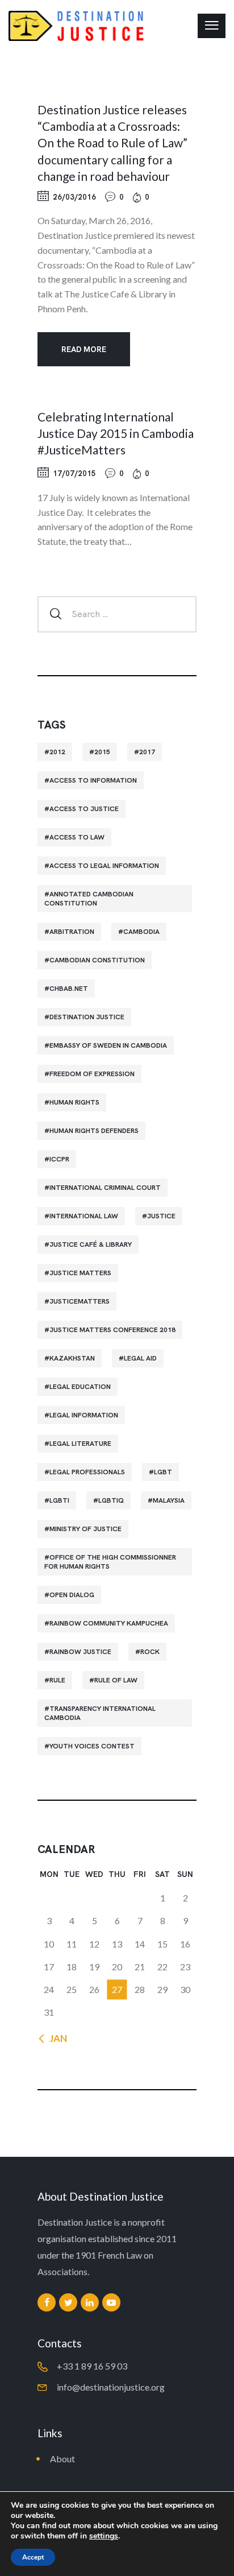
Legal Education (80, 1387)
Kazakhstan (72, 1358)
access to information (93, 780)
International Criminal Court (105, 1188)
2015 (102, 752)
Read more (84, 349)
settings (104, 2536)
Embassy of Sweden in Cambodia (108, 1045)
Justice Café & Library (91, 1244)
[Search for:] (117, 613)
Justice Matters (80, 1273)
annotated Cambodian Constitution (89, 899)
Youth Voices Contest (92, 1746)
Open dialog (72, 1595)
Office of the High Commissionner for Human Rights (110, 1562)
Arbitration (72, 932)
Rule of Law (116, 1680)
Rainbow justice (80, 1652)
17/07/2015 (74, 474)
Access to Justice (84, 809)
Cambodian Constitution (97, 960)
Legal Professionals (87, 1472)
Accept (33, 2557)
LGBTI (59, 1500)
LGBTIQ (111, 1500)
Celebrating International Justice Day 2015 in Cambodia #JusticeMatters (116, 433)
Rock (150, 1652)
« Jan (55, 2038)
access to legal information (104, 866)
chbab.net (69, 989)
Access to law (77, 837)
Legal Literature (80, 1444)
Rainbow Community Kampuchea (109, 1623)
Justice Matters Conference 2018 (112, 1330)
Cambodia (141, 932)
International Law (84, 1216)
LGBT (163, 1472)
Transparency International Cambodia (100, 1713)
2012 (57, 752)
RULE (57, 1680)
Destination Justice (87, 1017)
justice (161, 1216)
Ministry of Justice (85, 1529)
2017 (147, 752)
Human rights (74, 1102)
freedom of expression (92, 1074)
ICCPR (59, 1159)
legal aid (140, 1358)
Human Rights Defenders (94, 1131)
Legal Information (84, 1415)
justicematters (80, 1301)
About (62, 2459)
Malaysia (169, 1500)
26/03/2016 (74, 197)
